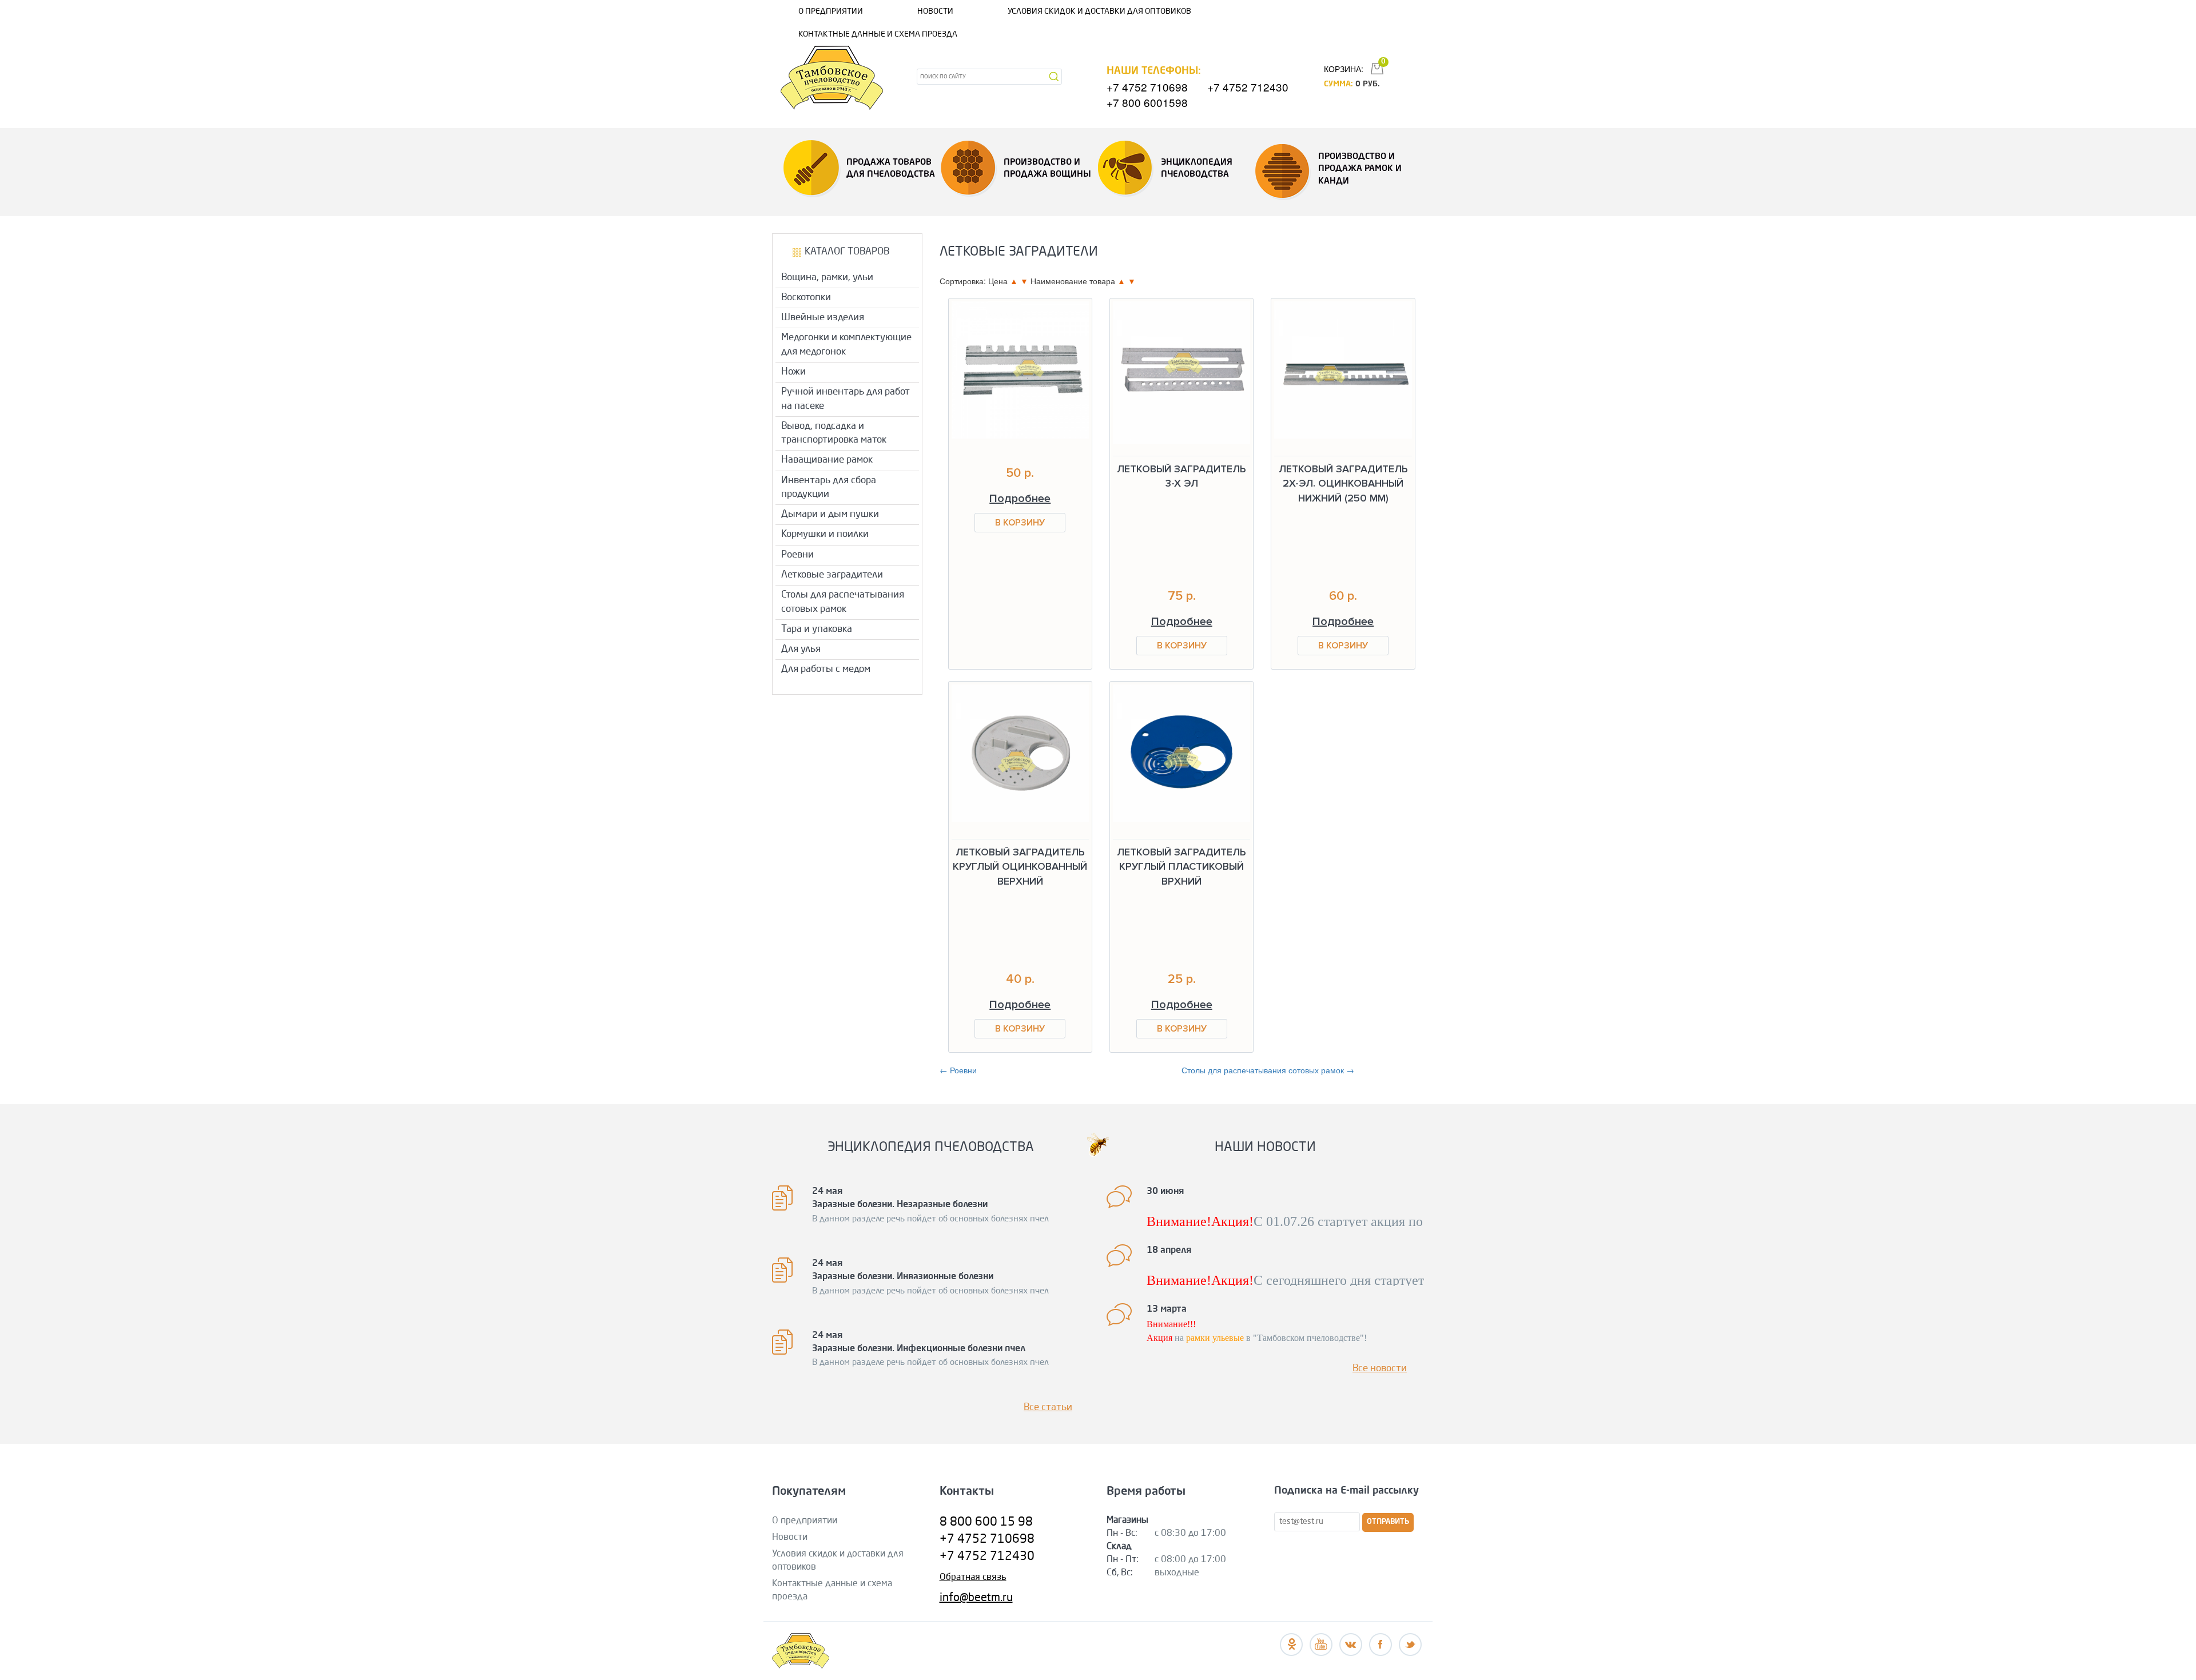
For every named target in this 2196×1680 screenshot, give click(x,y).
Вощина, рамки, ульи (827, 278)
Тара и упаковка (817, 629)
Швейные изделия (823, 318)
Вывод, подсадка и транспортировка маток (834, 433)
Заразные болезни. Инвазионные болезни (903, 1277)
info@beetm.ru (976, 1598)
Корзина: (1344, 69)
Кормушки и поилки (825, 534)
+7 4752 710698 (1147, 87)
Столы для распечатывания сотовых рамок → (1268, 1070)
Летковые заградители (832, 575)
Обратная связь (973, 1578)
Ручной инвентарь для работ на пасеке (846, 399)
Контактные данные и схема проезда (878, 34)
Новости (935, 11)
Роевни (797, 555)
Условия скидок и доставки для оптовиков (1099, 11)
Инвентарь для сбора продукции (829, 487)
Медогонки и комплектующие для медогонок (846, 345)
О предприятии (831, 11)
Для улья (801, 649)
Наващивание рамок (827, 460)
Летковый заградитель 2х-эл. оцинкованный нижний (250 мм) (1343, 483)
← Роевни (958, 1070)
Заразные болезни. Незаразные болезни (900, 1205)
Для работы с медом (826, 669)
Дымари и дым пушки (830, 514)
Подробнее (1020, 499)
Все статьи (1048, 1408)
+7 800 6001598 (1147, 102)
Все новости (1380, 1369)
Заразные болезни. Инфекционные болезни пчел (919, 1349)
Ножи (793, 372)
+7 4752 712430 (1248, 87)
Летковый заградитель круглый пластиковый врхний (1181, 867)
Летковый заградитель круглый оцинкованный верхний (1020, 867)
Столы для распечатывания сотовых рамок (843, 602)
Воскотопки (806, 298)
